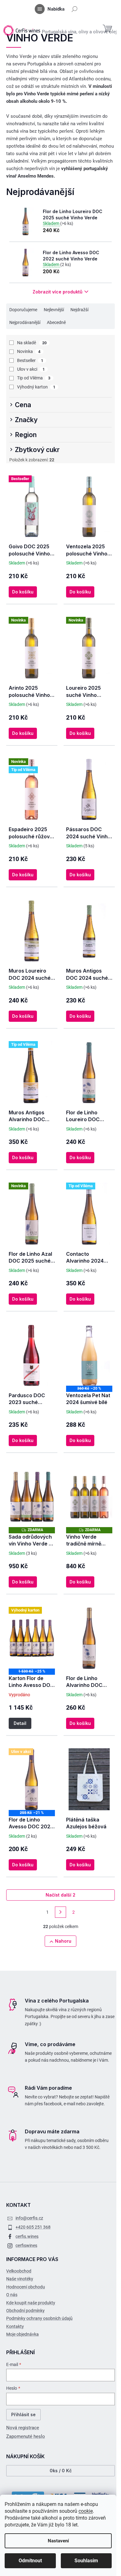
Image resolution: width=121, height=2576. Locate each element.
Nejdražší (79, 310)
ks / (61, 2471)
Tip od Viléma (34, 378)
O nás (12, 2295)
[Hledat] (74, 9)
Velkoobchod (19, 2271)
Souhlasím (86, 2561)
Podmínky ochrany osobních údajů (39, 2318)
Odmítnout (30, 2561)
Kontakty (15, 2326)
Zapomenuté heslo (26, 2436)
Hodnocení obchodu (26, 2287)
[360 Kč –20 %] (89, 1355)
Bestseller (30, 360)
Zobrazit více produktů (58, 292)
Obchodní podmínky (25, 2311)
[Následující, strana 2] (60, 1912)
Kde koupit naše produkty (31, 2303)
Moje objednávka (22, 2334)
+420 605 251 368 (33, 2227)
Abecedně (56, 322)
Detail (20, 1723)
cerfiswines (26, 2245)
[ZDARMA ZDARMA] (32, 1496)
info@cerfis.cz (29, 2218)
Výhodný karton (36, 387)
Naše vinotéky (20, 2279)
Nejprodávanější (25, 322)
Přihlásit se (23, 2414)
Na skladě (32, 343)
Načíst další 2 (60, 1895)
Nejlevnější (54, 310)
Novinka (29, 351)
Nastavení (58, 2541)
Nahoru (63, 1941)
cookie (86, 2511)
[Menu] (40, 9)
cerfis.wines (27, 2236)
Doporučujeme (23, 310)
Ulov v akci (31, 369)
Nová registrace (23, 2428)
